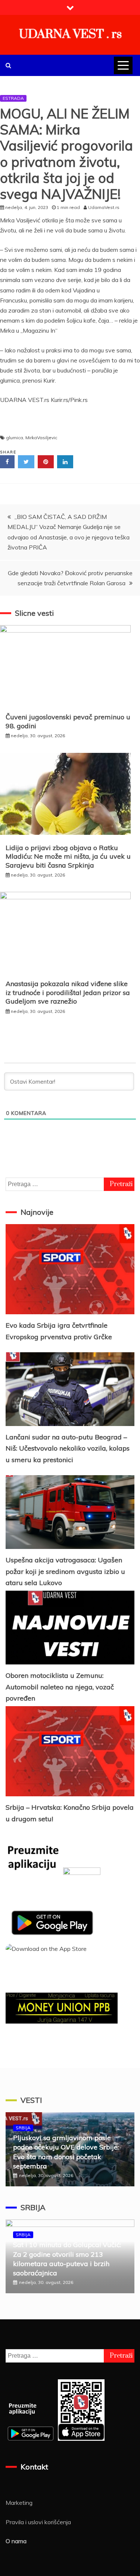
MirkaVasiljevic (41, 438)
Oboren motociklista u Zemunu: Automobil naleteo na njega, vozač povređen (60, 1687)
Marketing (19, 2503)
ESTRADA (13, 98)
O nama (16, 2541)
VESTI (31, 2100)
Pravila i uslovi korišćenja (38, 2522)
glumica (15, 438)
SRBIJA (23, 2128)
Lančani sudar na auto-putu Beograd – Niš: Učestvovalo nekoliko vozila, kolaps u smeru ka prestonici (68, 1448)
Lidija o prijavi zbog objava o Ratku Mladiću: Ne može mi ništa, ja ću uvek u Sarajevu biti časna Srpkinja (68, 856)
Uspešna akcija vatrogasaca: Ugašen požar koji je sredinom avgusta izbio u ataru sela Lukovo (65, 1571)
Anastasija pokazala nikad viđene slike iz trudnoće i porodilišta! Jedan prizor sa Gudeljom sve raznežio (68, 992)
